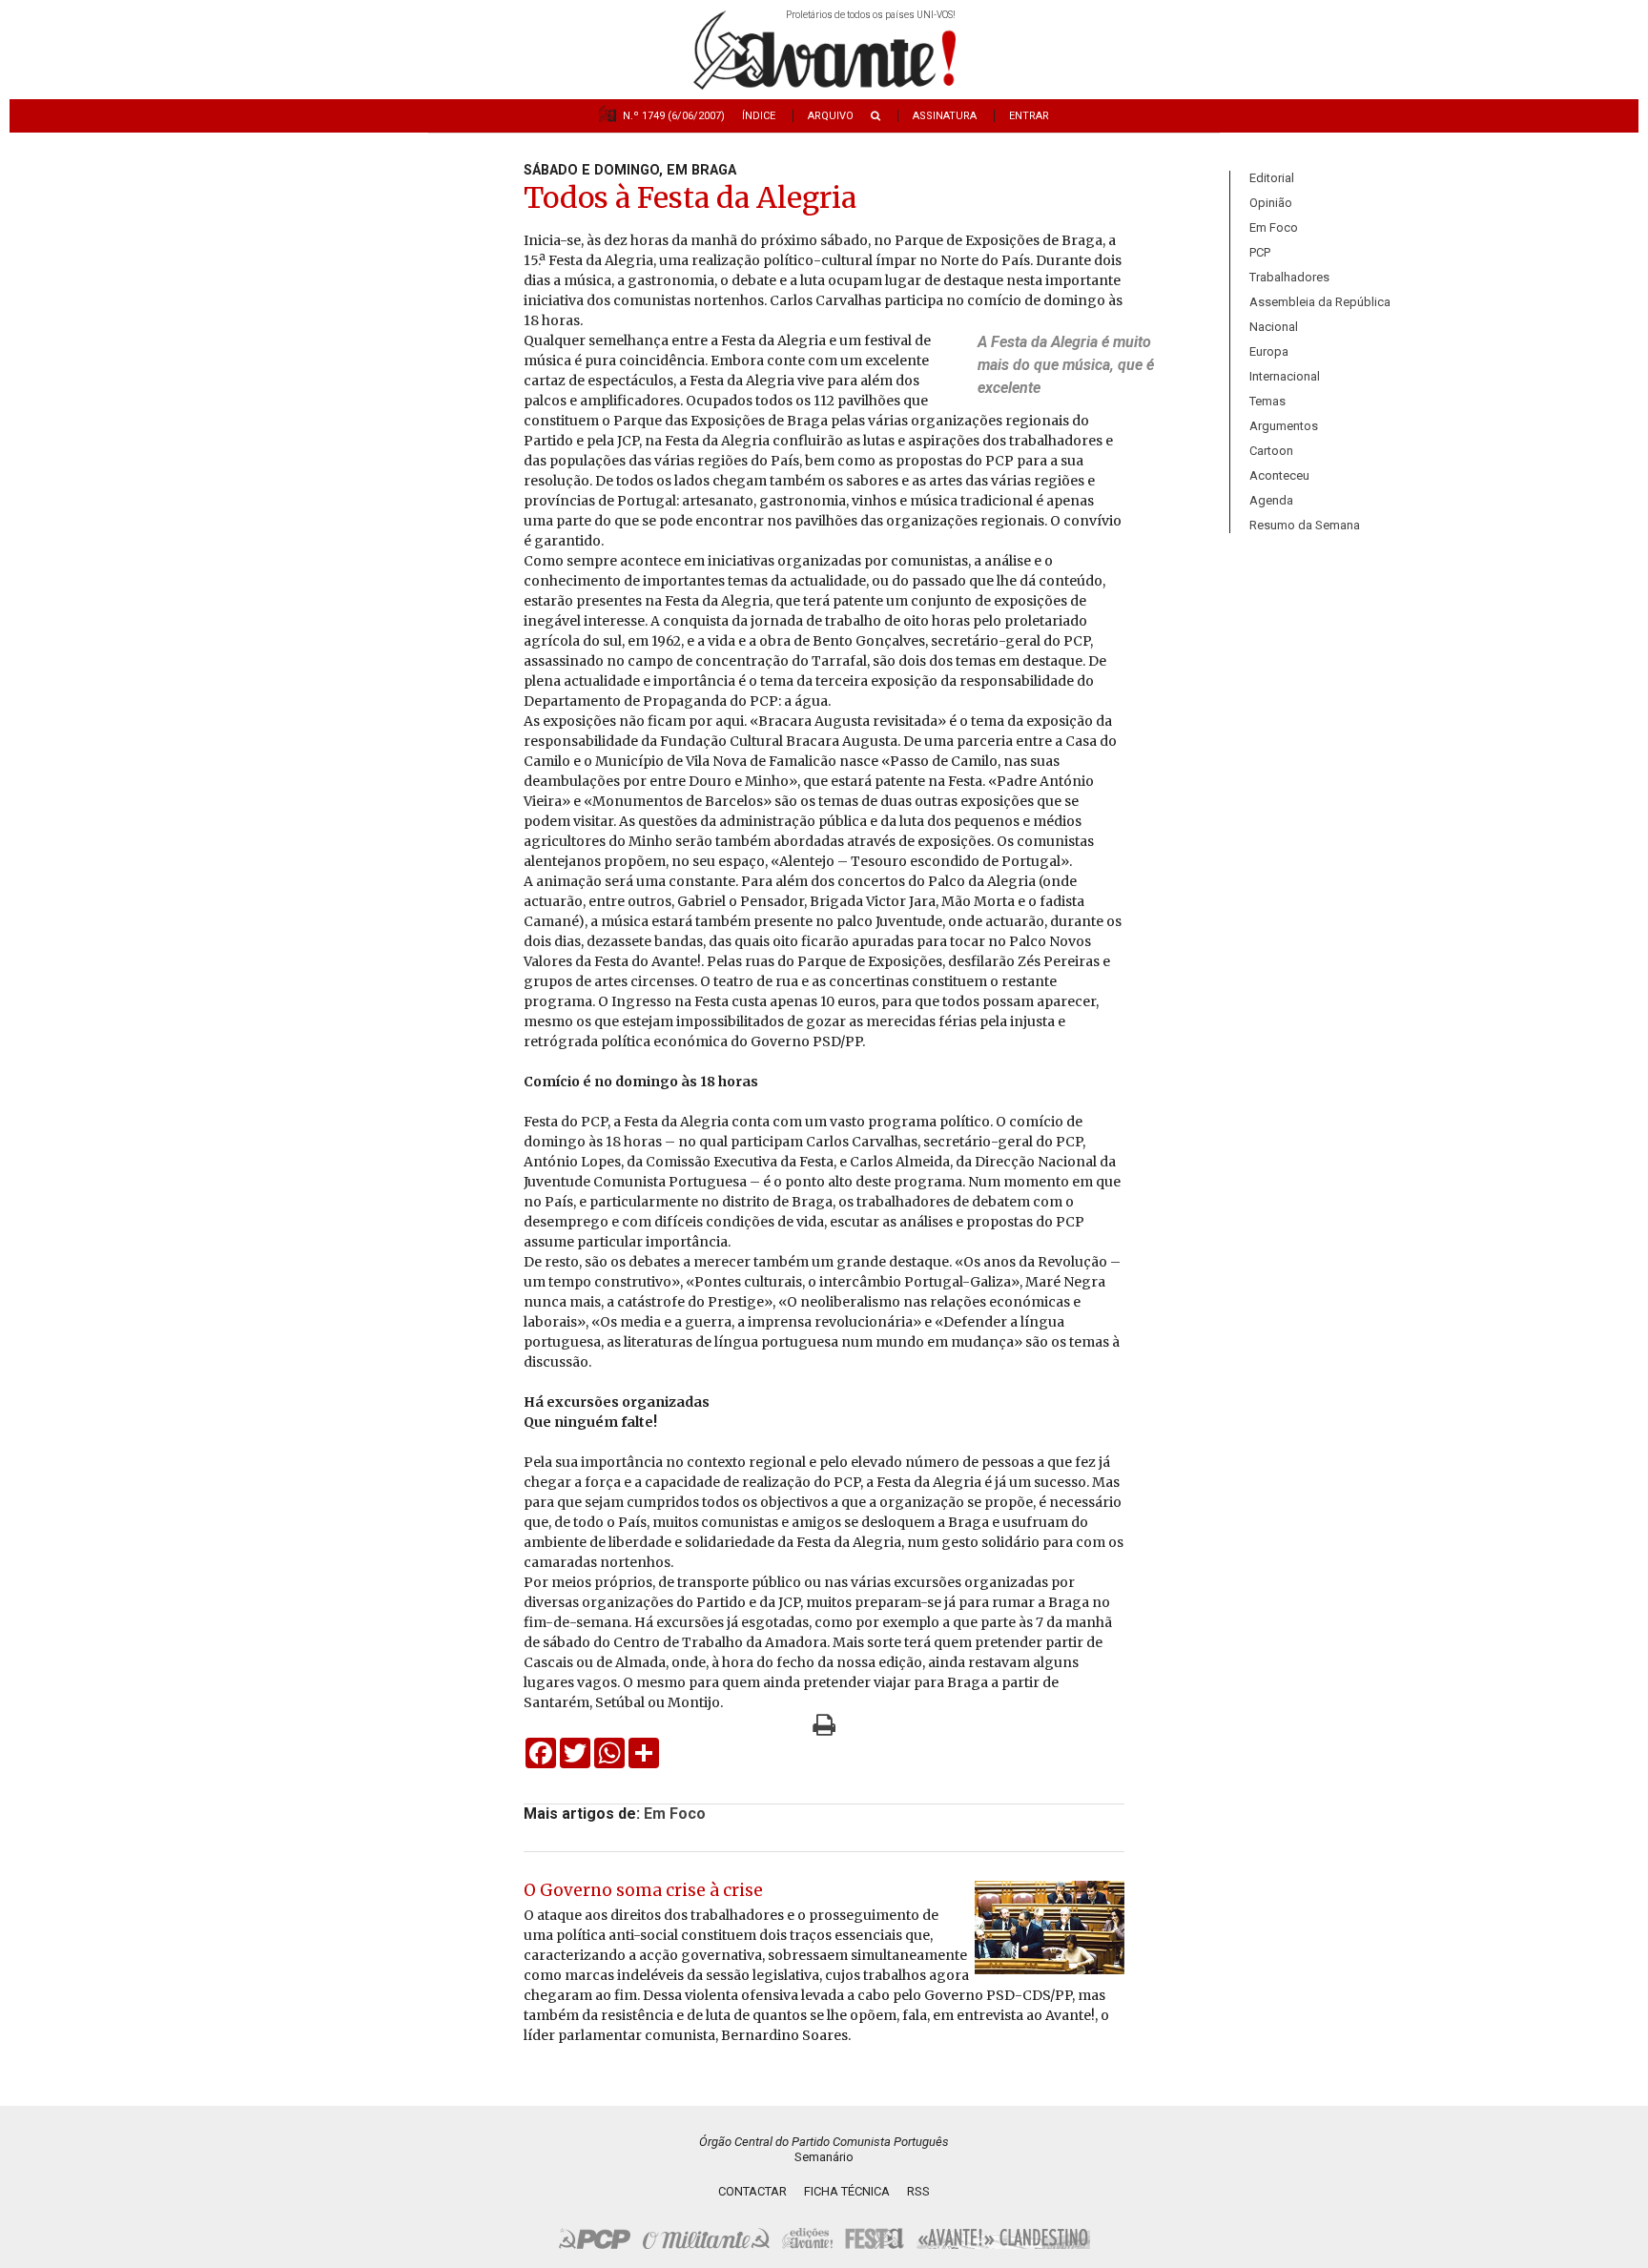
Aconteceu (1279, 475)
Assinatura (945, 116)
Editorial (1272, 178)
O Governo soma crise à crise (643, 1890)
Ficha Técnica (847, 2191)
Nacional (1274, 327)
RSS (918, 2191)
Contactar (752, 2191)
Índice (759, 116)
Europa (1269, 351)
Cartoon (1271, 451)
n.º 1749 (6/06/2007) (674, 116)
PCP (1260, 252)
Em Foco (1274, 227)
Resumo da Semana (1305, 525)
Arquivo (831, 116)
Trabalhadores (1289, 277)
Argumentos (1284, 426)
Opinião (1271, 203)
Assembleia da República (1320, 302)
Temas (1267, 401)
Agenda (1271, 500)
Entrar (1029, 116)
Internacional (1285, 376)
